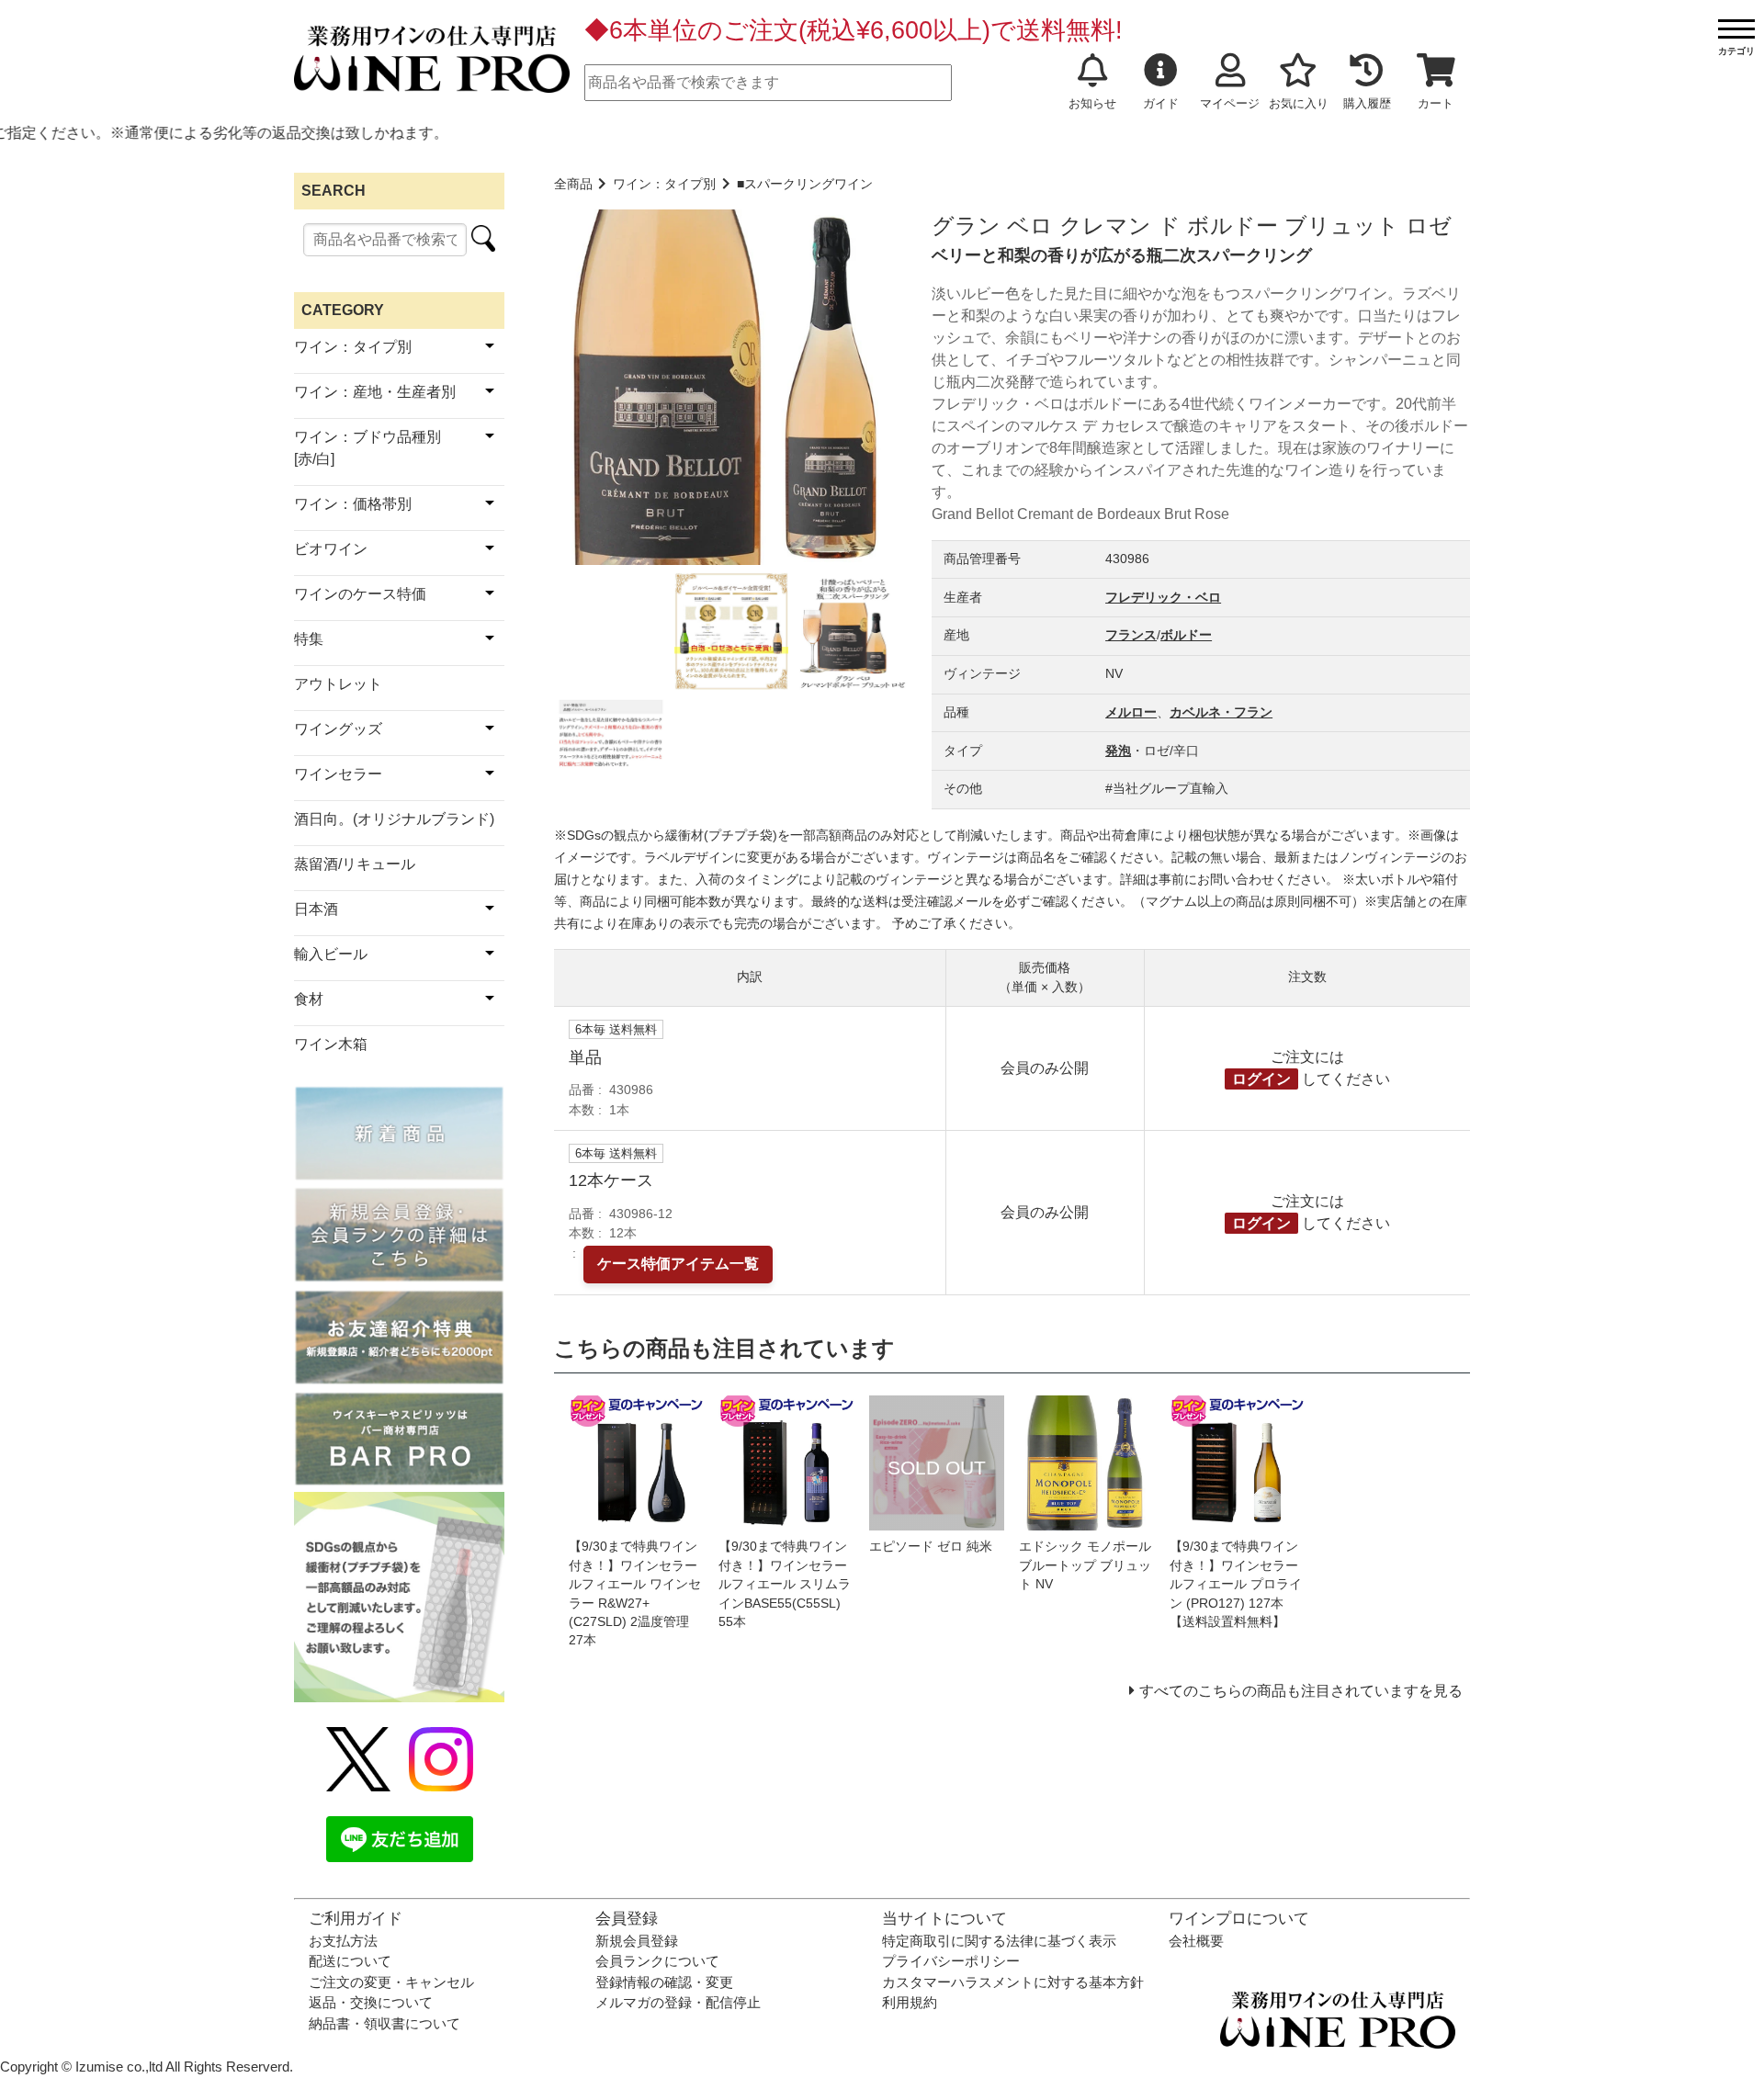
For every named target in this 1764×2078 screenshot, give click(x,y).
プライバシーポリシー (951, 1961)
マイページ (1230, 103)
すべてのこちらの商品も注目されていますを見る (1301, 1691)
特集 (309, 639)
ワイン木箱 (331, 1044)
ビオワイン (331, 549)
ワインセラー (338, 774)
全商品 (573, 184)
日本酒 (316, 909)
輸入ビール (331, 954)
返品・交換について (371, 2002)
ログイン (1261, 1079)
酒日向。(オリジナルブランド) (394, 819)
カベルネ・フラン (1221, 712)
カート (1436, 103)
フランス (1131, 635)
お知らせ (1092, 103)
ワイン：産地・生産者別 (375, 392)
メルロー (1131, 712)
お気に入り (1299, 103)
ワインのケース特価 (360, 594)
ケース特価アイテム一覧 (678, 1264)
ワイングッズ (338, 729)
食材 (309, 999)
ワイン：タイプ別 (664, 184)
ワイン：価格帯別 (353, 504)
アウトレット (338, 684)
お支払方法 (343, 1941)
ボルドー (1186, 635)
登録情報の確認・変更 (664, 1982)
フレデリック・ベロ (1163, 598)
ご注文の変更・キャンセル (391, 1982)
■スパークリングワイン (805, 184)
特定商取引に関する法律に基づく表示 (999, 1941)
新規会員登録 (637, 1941)
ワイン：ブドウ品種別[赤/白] (367, 448)
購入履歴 (1367, 103)
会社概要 (1196, 1941)
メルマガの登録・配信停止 (678, 2002)
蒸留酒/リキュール (355, 864)
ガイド (1161, 103)
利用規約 (910, 2002)
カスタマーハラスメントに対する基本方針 (1013, 1982)
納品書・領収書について (384, 2023)
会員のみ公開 (1045, 1068)
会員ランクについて (657, 1961)
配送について (350, 1961)
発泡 (1118, 751)
